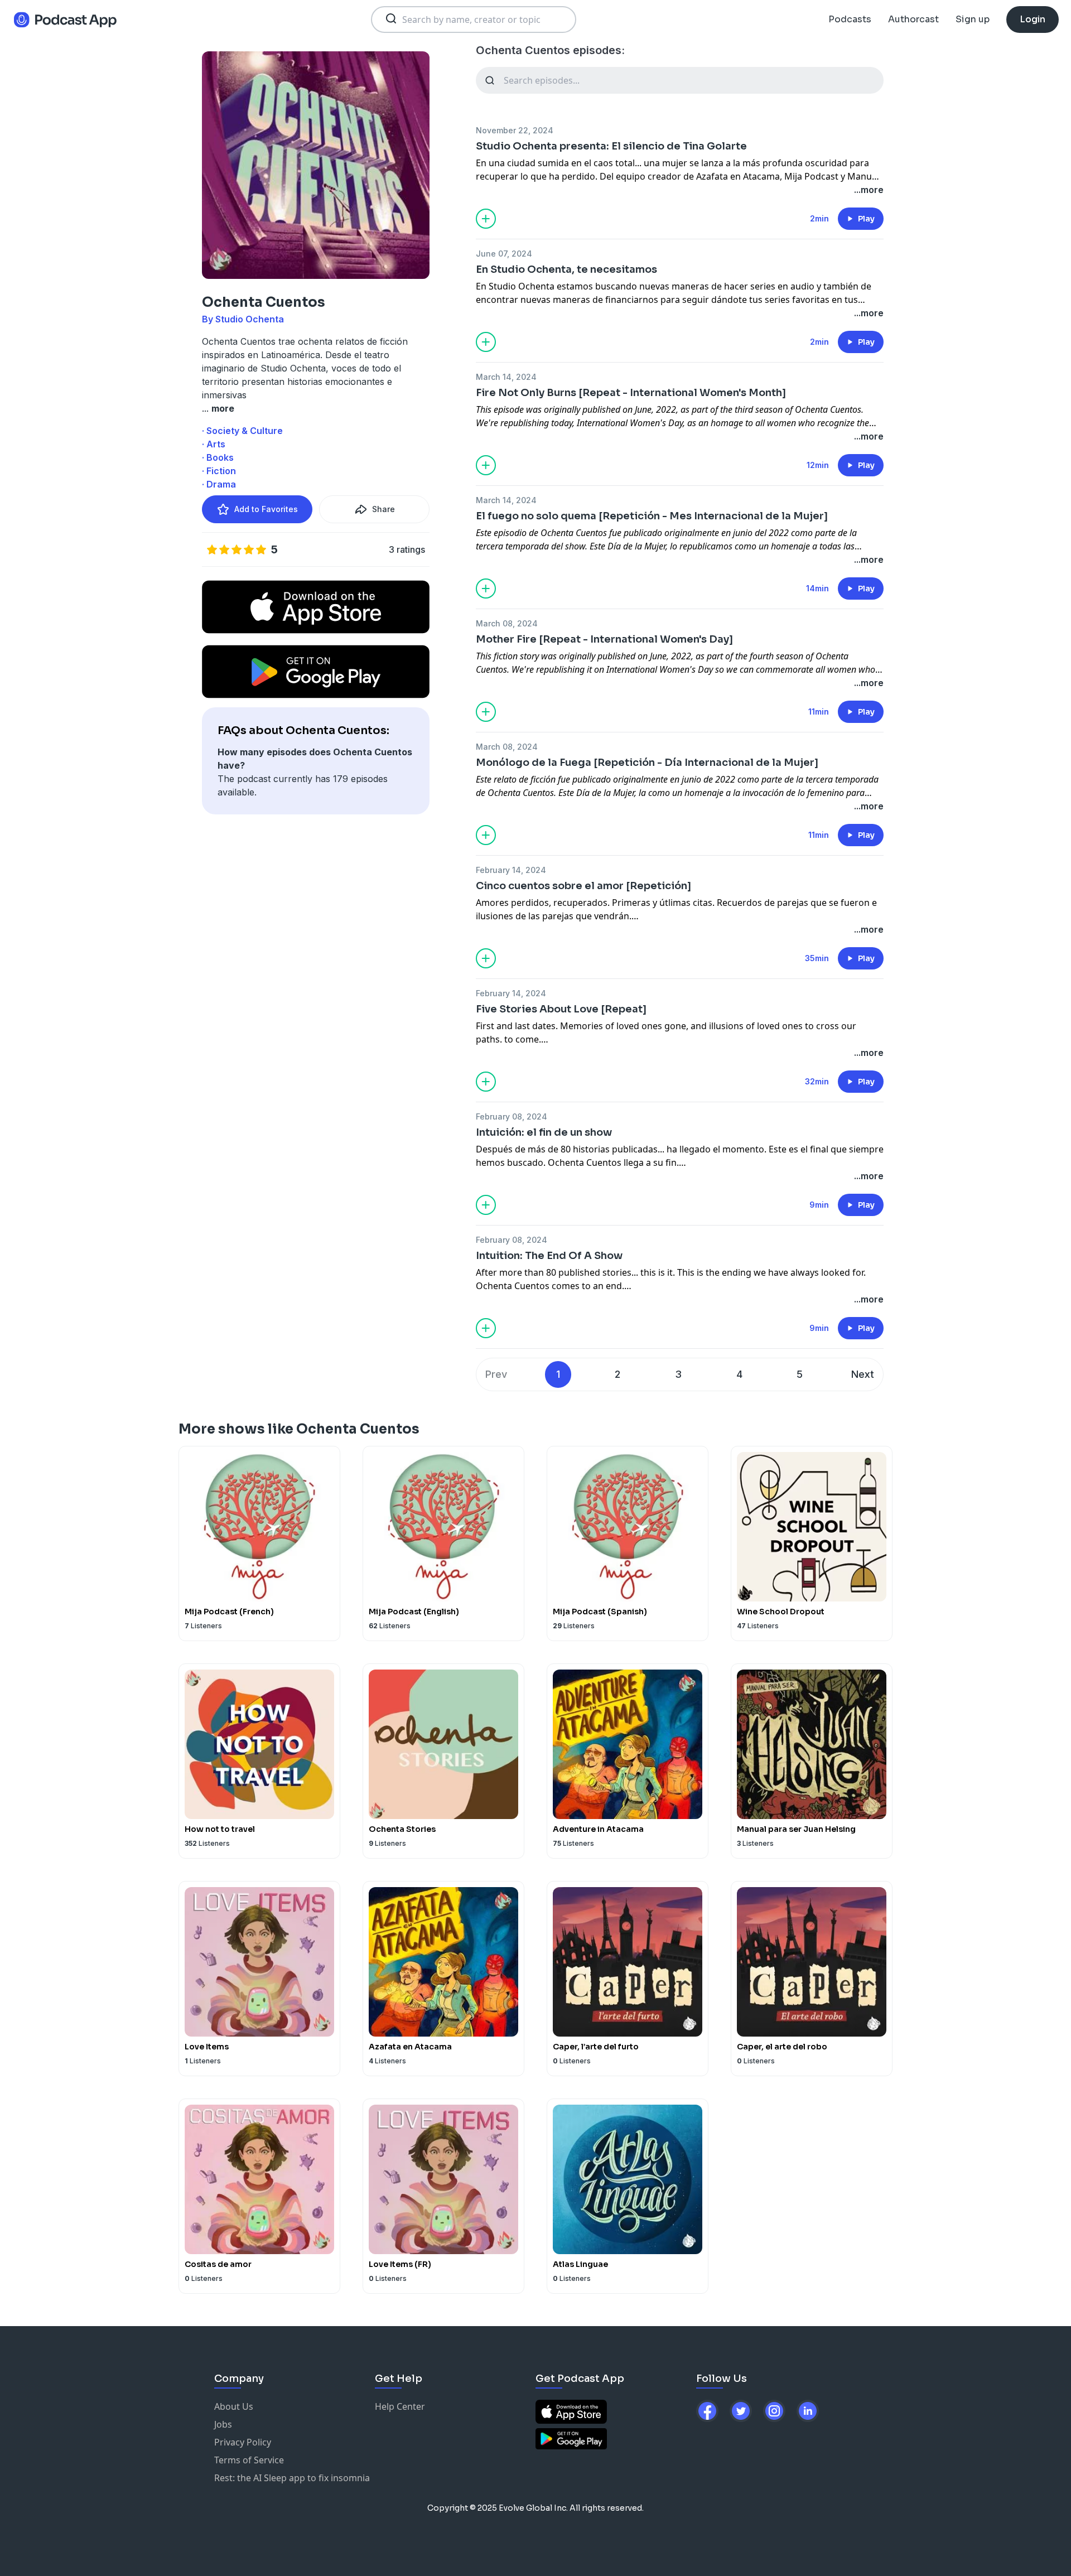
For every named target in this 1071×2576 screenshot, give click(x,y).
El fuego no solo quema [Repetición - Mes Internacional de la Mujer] (652, 516)
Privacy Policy (243, 2442)
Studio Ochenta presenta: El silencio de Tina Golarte (611, 146)
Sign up (973, 19)
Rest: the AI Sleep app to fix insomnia (292, 2478)
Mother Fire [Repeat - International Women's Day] (604, 639)
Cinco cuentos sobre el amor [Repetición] (583, 886)
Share (383, 509)
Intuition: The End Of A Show (549, 1256)
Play (866, 219)
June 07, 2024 (504, 254)
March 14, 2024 (506, 377)
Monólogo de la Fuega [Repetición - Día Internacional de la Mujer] (647, 763)
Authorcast (913, 19)
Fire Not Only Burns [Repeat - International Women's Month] (631, 393)
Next (863, 1374)
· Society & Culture (242, 431)
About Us (234, 2406)
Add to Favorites (266, 509)
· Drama (219, 484)
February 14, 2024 (511, 870)
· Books (218, 457)
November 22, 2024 (515, 130)
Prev (496, 1374)
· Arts (214, 444)
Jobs (223, 2424)
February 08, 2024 (512, 1116)
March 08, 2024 (507, 623)
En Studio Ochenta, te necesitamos (566, 269)
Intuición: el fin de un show (544, 1132)
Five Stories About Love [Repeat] (561, 1009)
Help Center (400, 2406)
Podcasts (850, 19)
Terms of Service (249, 2460)
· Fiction (219, 471)
